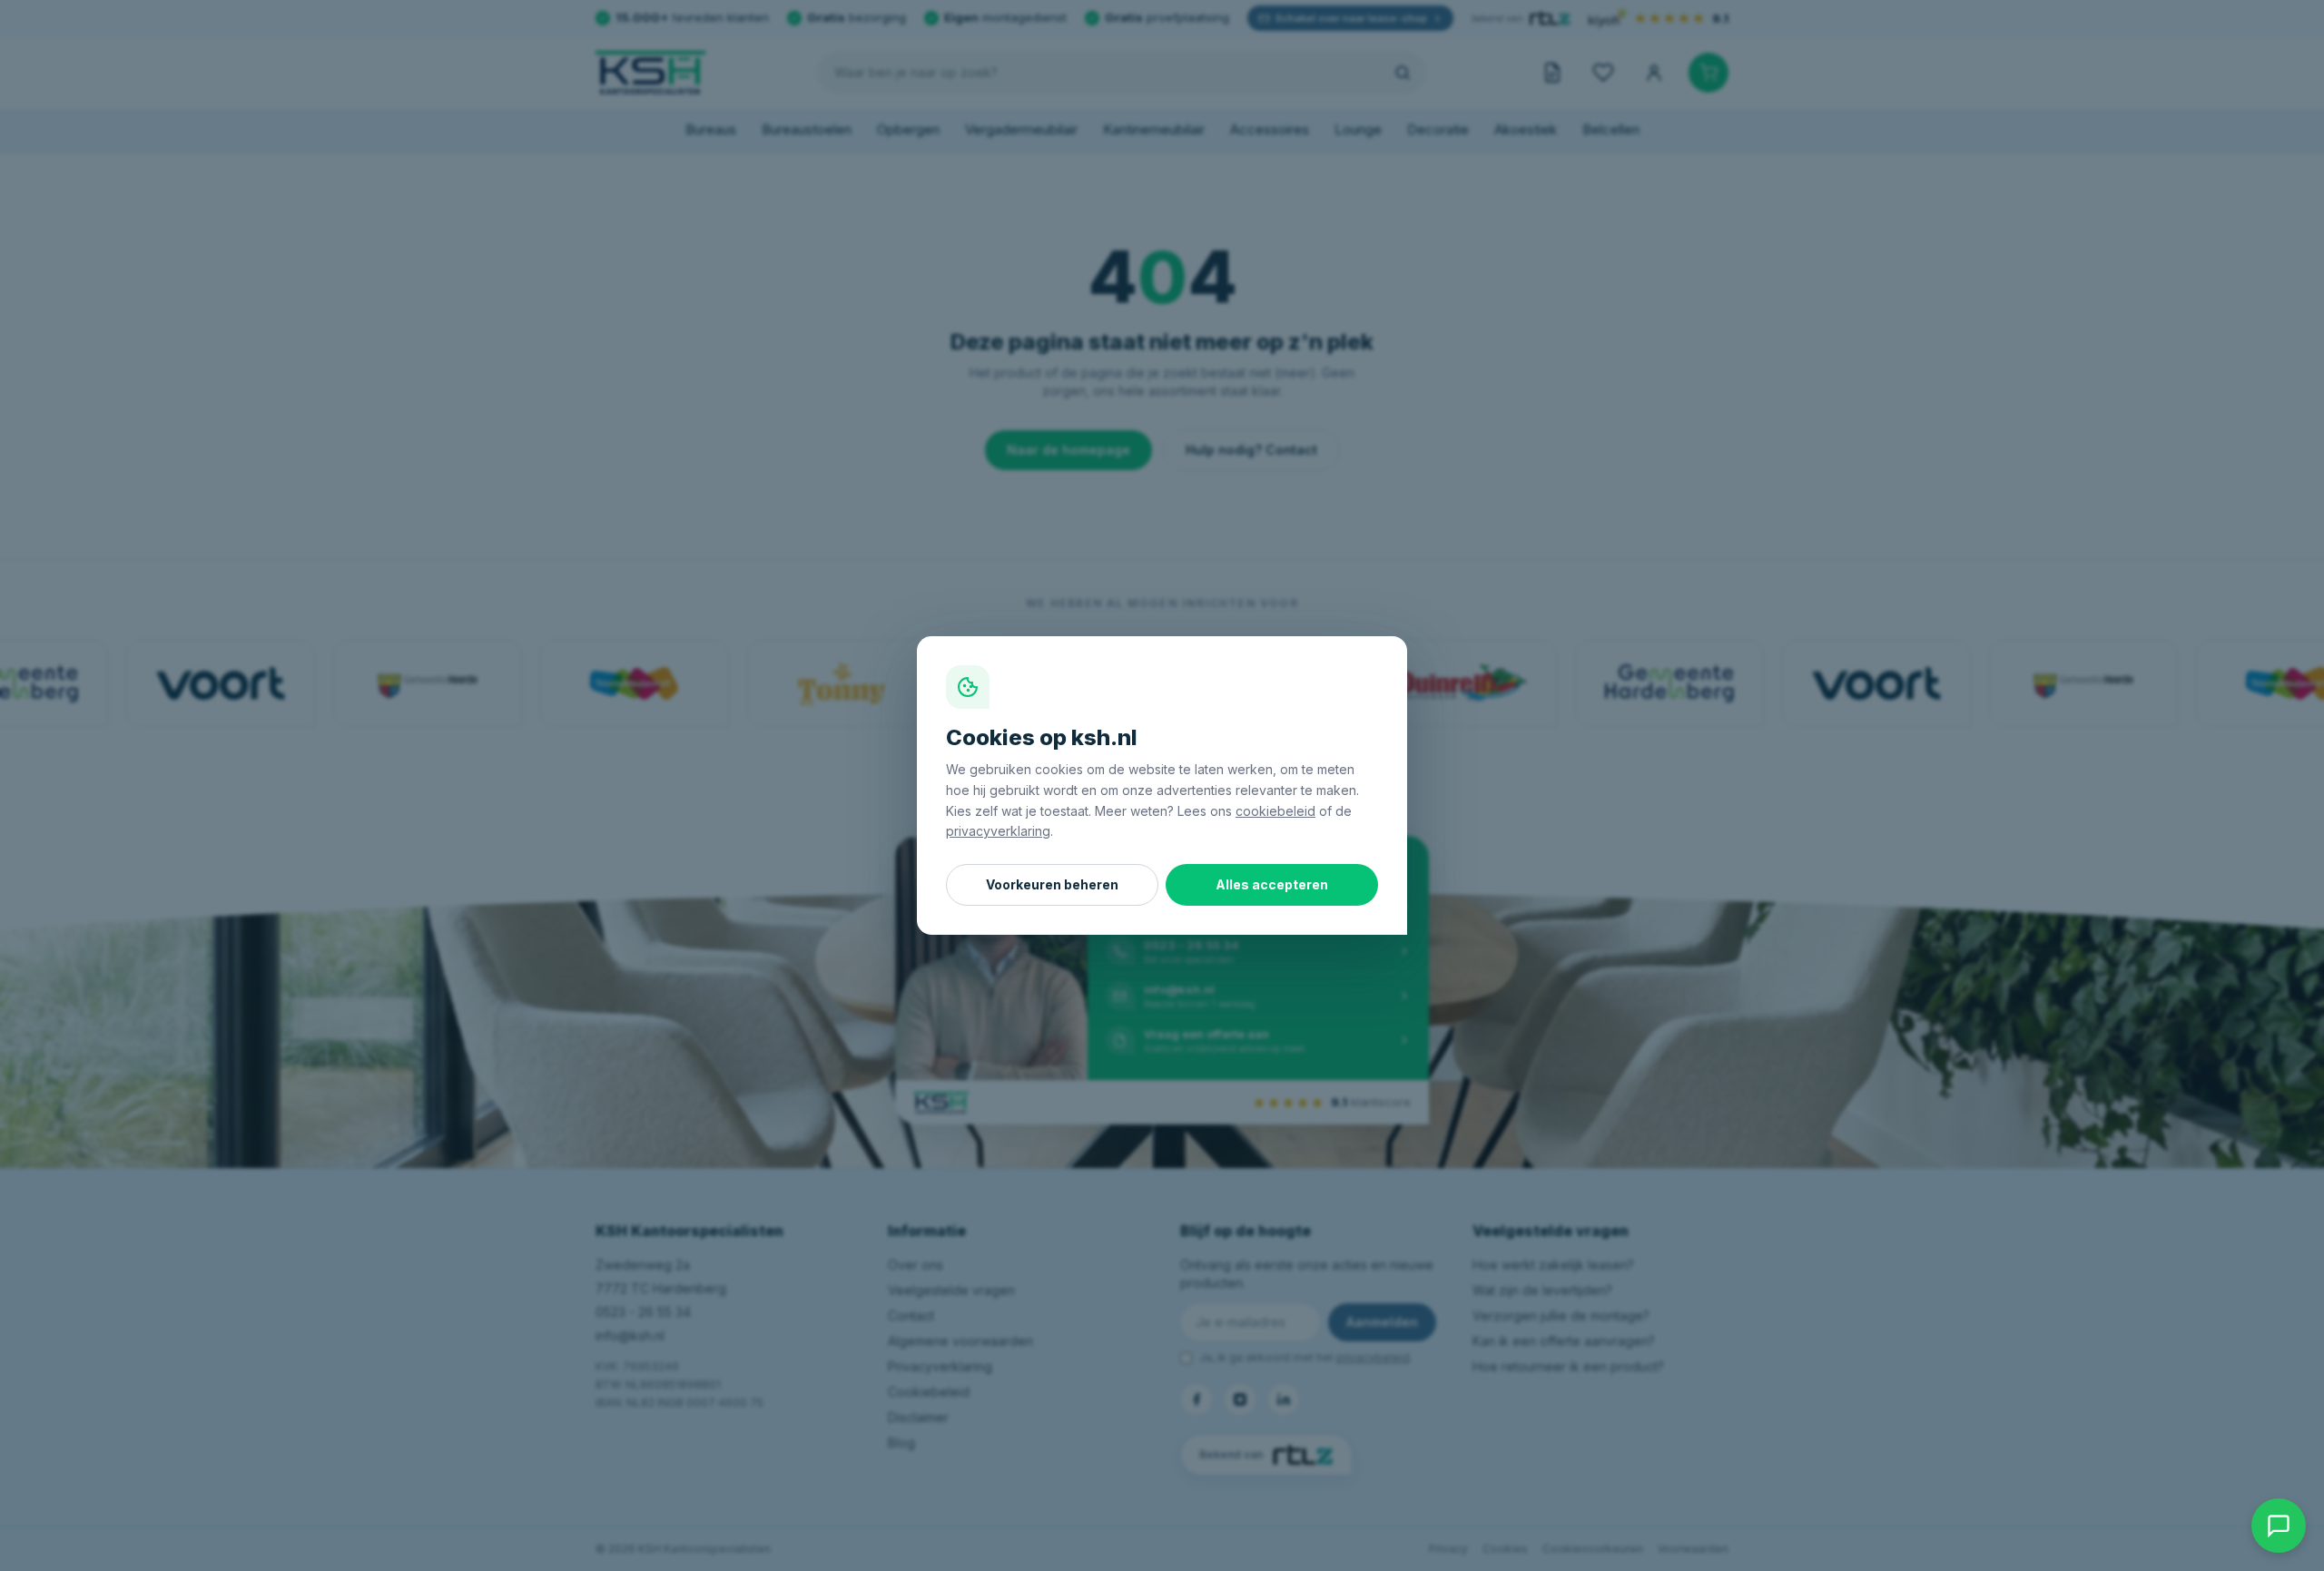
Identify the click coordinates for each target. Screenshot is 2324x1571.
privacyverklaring (998, 831)
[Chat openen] (2279, 1526)
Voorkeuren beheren (1052, 884)
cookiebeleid (1275, 811)
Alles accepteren (1272, 884)
